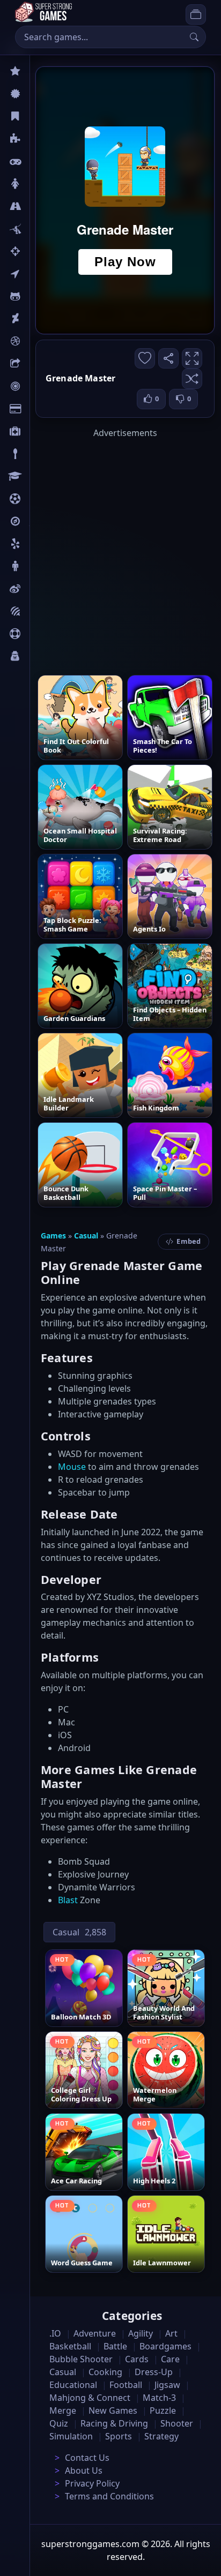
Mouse (72, 1467)
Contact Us (87, 2458)
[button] (192, 379)
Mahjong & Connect (90, 2398)
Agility (42, 296)
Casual (42, 116)
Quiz (39, 589)
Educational (73, 2385)
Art (36, 319)
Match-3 (159, 2398)
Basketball (70, 2346)
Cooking (105, 2372)
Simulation (71, 2436)
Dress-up (154, 2372)
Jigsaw (42, 521)
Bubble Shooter (81, 2359)
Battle (41, 229)
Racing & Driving (114, 2423)
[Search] (194, 37)
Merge (63, 2410)
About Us (84, 2470)
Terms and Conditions (109, 2496)
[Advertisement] (110, 550)
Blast (68, 1900)
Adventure (95, 2333)
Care (38, 431)
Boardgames (165, 2346)
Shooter (177, 2423)
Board (41, 364)
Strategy (161, 2436)
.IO (36, 274)
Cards (40, 409)
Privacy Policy (92, 2483)
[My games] (196, 14)
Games (53, 1236)
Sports (42, 634)
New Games (113, 2410)
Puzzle (42, 139)
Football (126, 2385)
